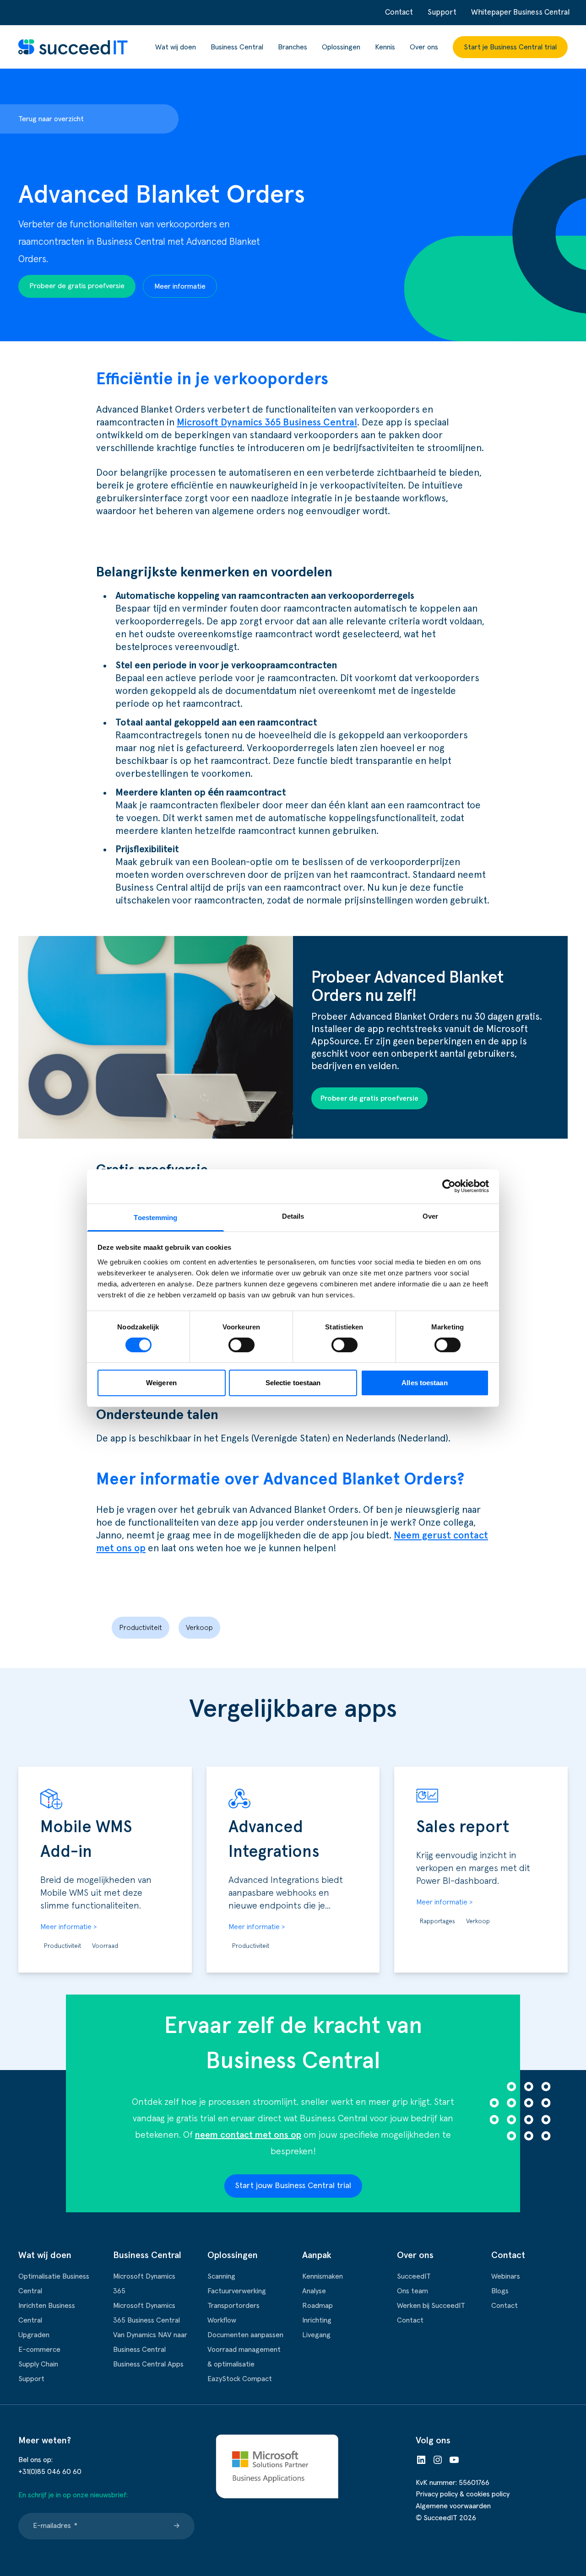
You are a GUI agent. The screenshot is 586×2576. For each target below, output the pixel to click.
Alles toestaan (424, 1383)
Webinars (506, 2276)
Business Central (237, 47)
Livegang (316, 2335)
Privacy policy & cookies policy (463, 2494)
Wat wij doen (176, 47)
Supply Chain (38, 2364)
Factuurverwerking (237, 2291)
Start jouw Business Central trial (293, 2186)
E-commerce (39, 2350)
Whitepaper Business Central (520, 13)
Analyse (314, 2291)
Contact (399, 13)
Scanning (221, 2276)
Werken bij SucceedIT (431, 2306)
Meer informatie (180, 286)
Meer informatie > (68, 1927)
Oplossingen (341, 47)
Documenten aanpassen (245, 2335)
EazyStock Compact (240, 2379)
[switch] (241, 1345)
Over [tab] (430, 1216)
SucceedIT (414, 2276)
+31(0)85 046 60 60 (50, 2472)
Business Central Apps (148, 2364)
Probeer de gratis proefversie (77, 286)
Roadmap (317, 2306)
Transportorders (233, 2306)
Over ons (424, 47)
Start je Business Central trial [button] (510, 47)
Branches (293, 47)
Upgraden (34, 2335)
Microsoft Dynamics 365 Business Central (267, 422)
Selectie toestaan (293, 1383)
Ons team (412, 2291)
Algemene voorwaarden (453, 2506)
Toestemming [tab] (155, 1217)
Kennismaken (323, 2276)
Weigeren (161, 1383)
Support (442, 13)
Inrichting (317, 2320)
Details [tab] (293, 1216)
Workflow (222, 2320)
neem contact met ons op (248, 2135)
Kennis (385, 47)
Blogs (500, 2291)
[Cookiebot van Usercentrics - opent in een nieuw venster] (449, 1186)
